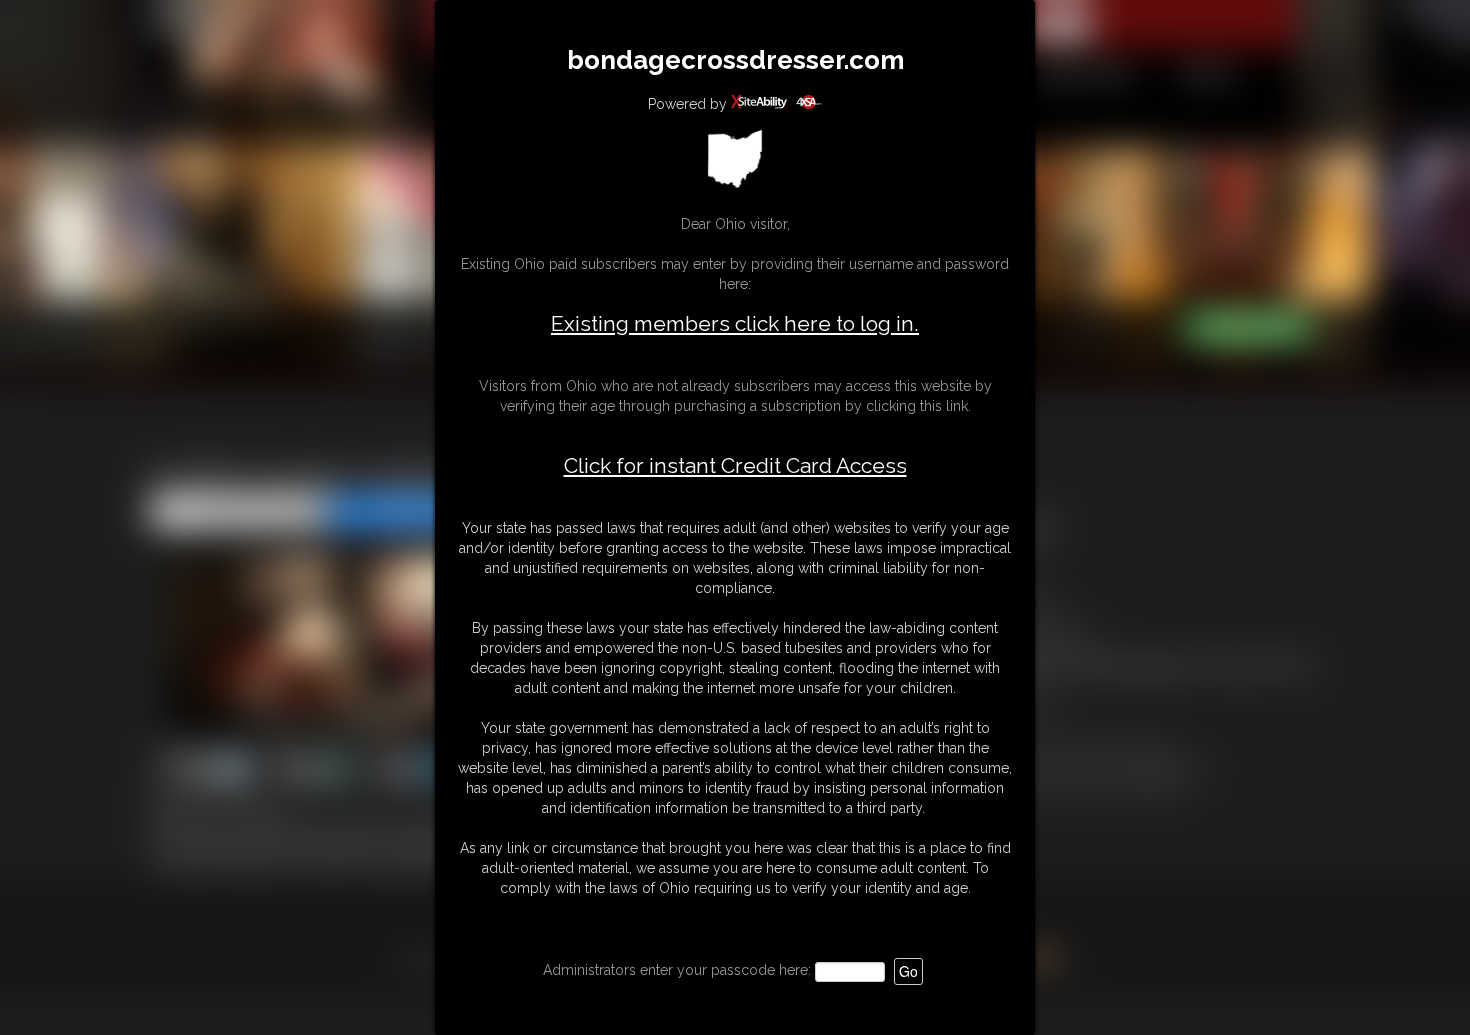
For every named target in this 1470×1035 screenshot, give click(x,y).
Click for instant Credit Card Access (735, 466)
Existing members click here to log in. (735, 323)
